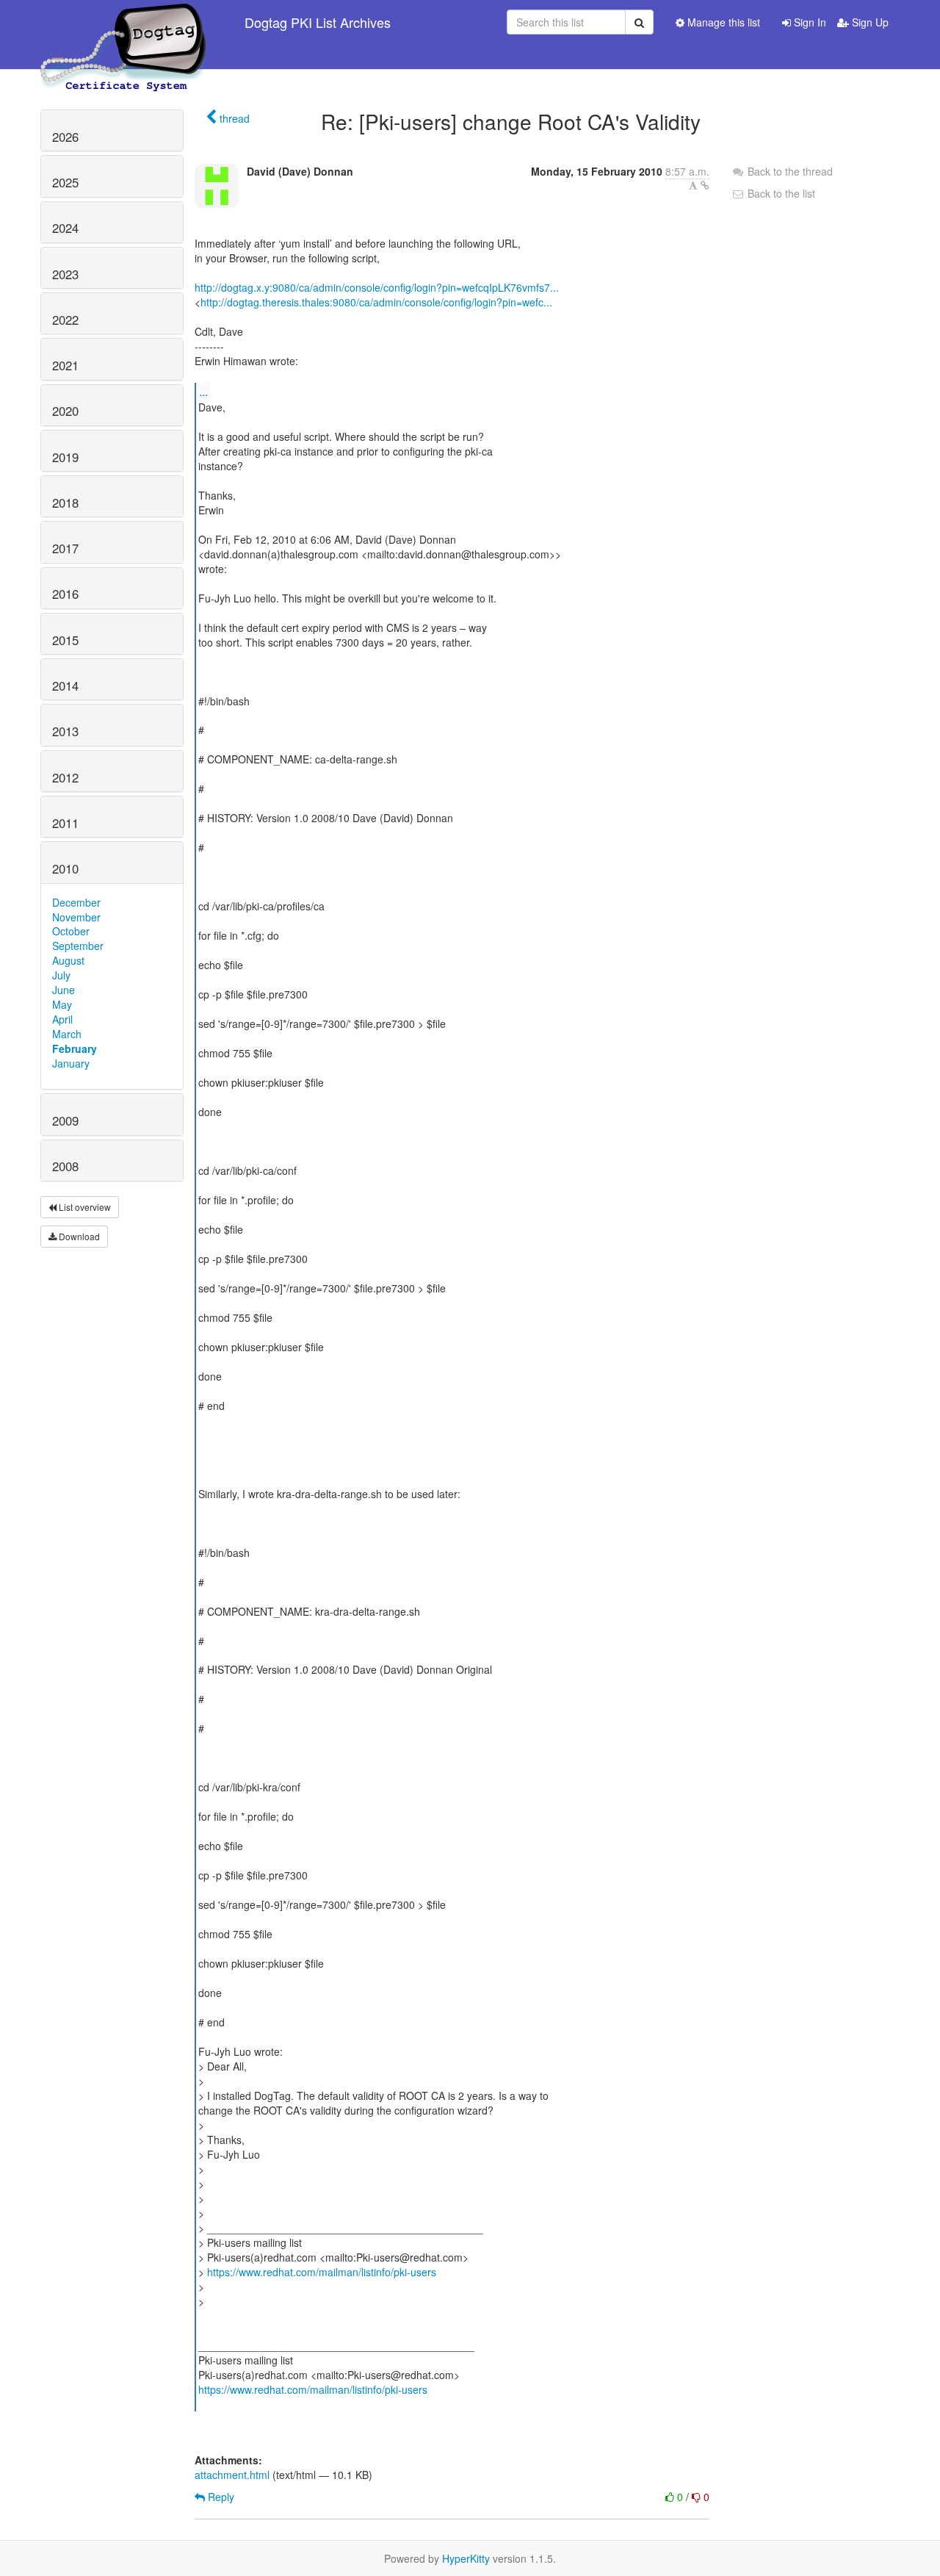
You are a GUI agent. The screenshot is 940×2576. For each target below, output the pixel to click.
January (71, 1063)
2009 (65, 1120)
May (62, 1004)
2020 (65, 411)
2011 (65, 823)
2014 (65, 686)
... (203, 391)
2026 (65, 137)
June (64, 990)
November (76, 917)
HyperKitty (466, 2558)
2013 (65, 731)
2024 (65, 228)
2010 (65, 868)
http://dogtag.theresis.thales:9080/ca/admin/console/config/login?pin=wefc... (376, 302)
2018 (65, 503)
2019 (65, 457)
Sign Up (869, 22)
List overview (84, 1207)
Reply (220, 2497)
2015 (65, 640)
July (61, 975)
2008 (65, 1166)
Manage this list (722, 22)
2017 (65, 548)
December (76, 902)
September (78, 946)
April (62, 1019)
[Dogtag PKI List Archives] (124, 22)
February (75, 1048)
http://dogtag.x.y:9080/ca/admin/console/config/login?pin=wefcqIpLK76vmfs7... (377, 287)
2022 (65, 320)
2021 (65, 365)
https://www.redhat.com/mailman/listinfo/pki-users (322, 2272)
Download (78, 1236)
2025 (65, 182)
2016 (65, 594)
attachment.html (232, 2475)
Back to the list (780, 193)
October (71, 931)
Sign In (809, 22)
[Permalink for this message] (705, 185)
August (68, 960)
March (67, 1034)
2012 (65, 777)
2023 (65, 274)
